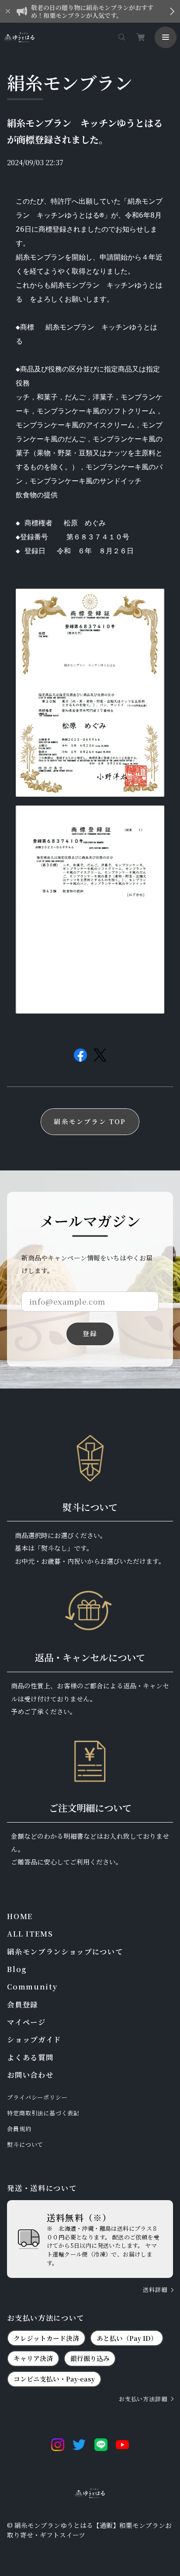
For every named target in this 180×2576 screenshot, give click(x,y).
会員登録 (22, 2005)
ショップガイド (34, 2040)
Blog (17, 1969)
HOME (20, 1916)
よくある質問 (30, 2057)
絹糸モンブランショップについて (65, 1952)
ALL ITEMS (30, 1934)
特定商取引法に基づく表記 (43, 2113)
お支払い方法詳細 (143, 2399)
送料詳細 (155, 2290)
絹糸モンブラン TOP (90, 1121)
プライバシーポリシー (37, 2097)
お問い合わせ (30, 2075)
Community (32, 1987)
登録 (90, 1333)
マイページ (26, 2022)
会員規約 (19, 2129)
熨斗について (25, 2145)
